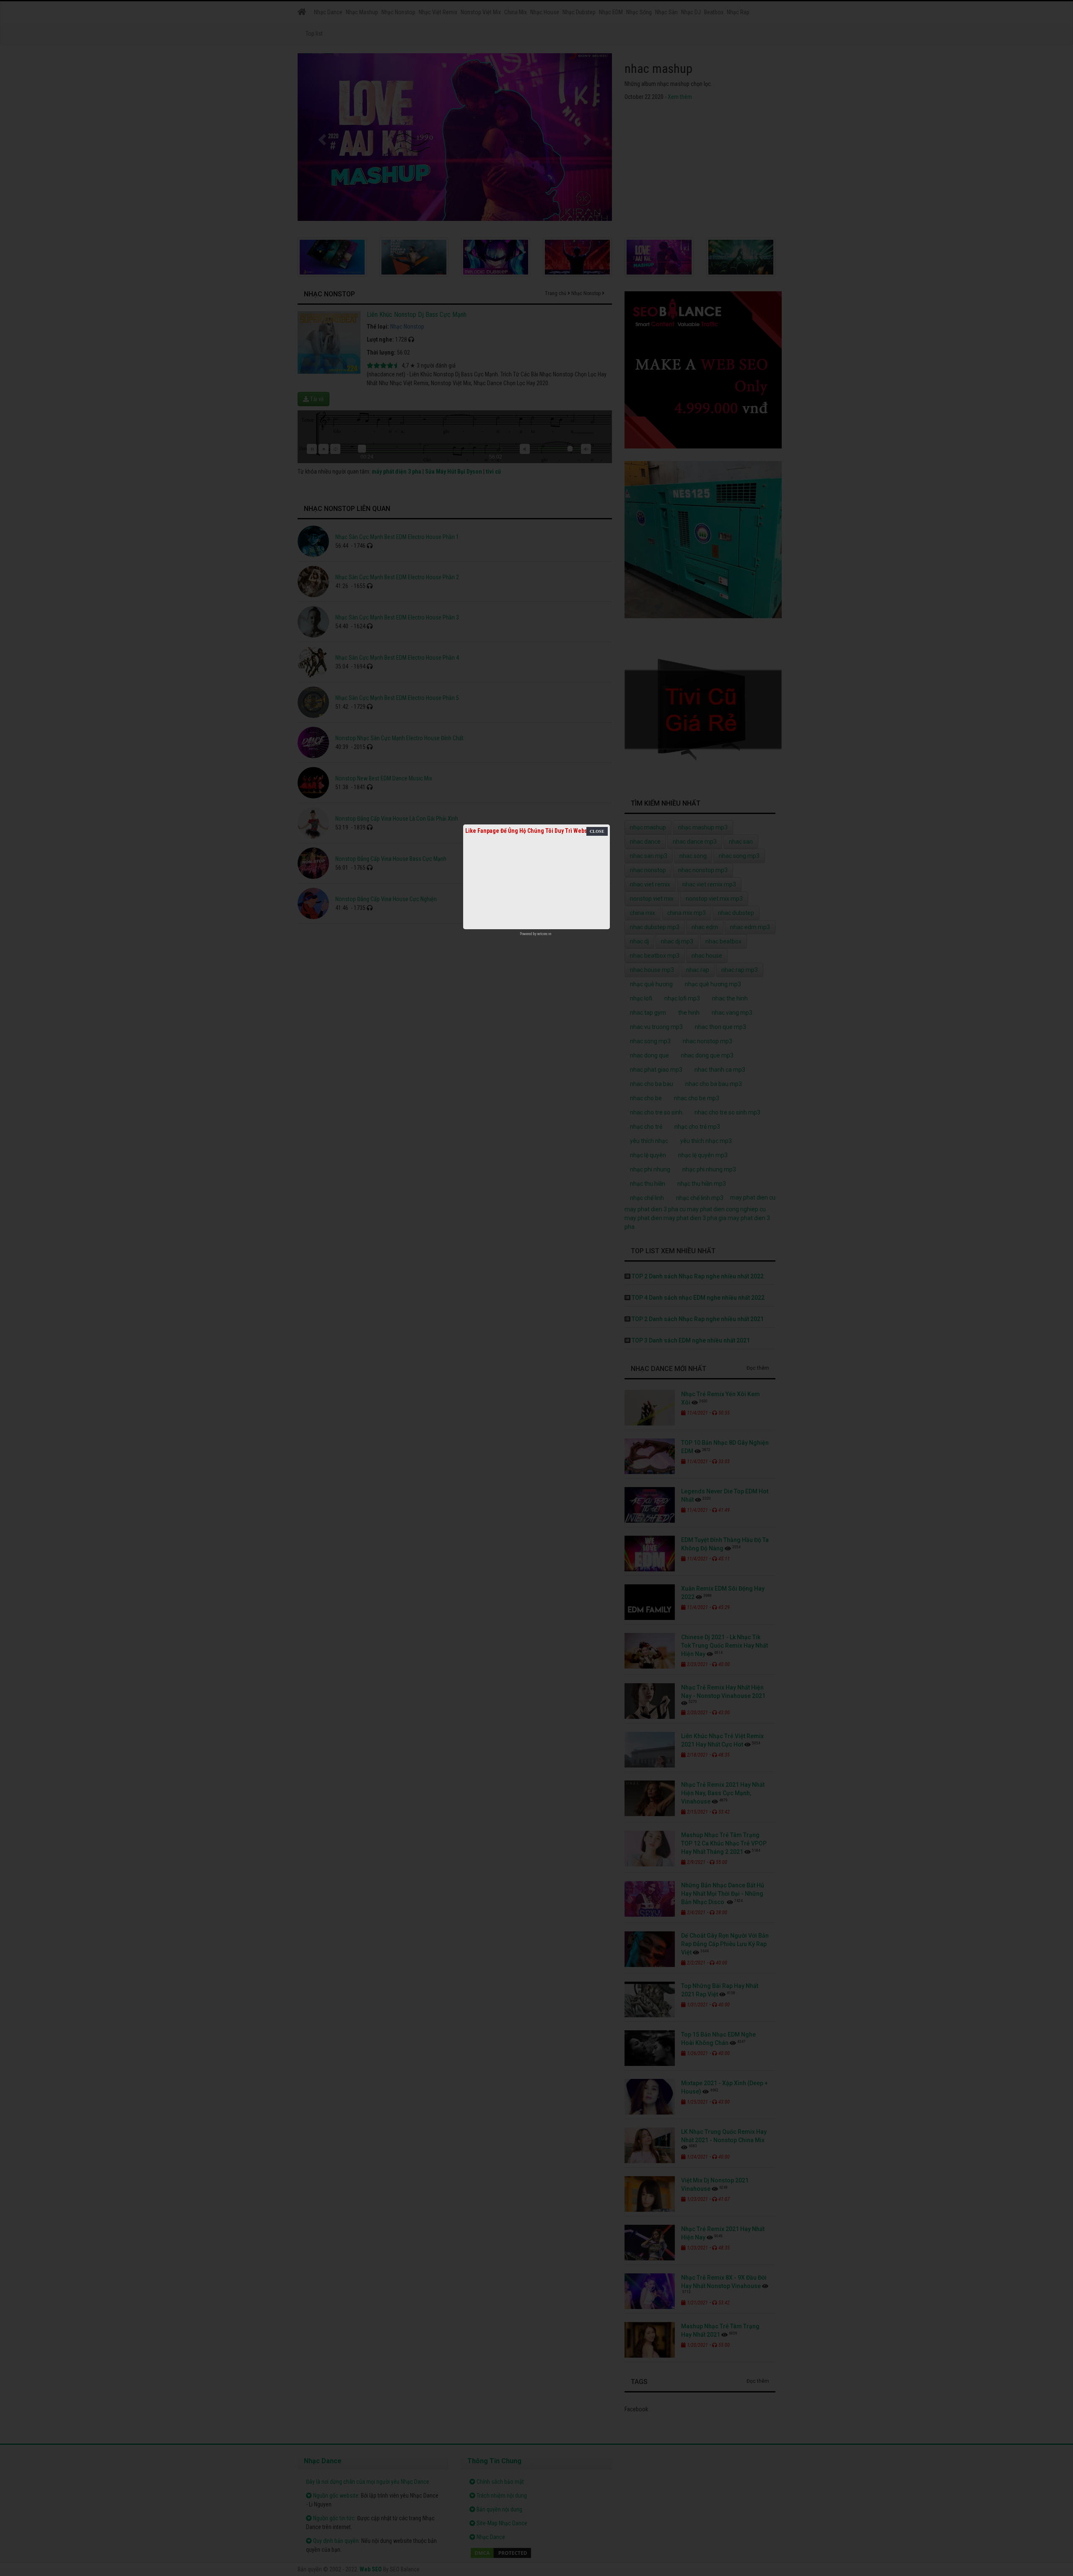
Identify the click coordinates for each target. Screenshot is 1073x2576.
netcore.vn (544, 934)
